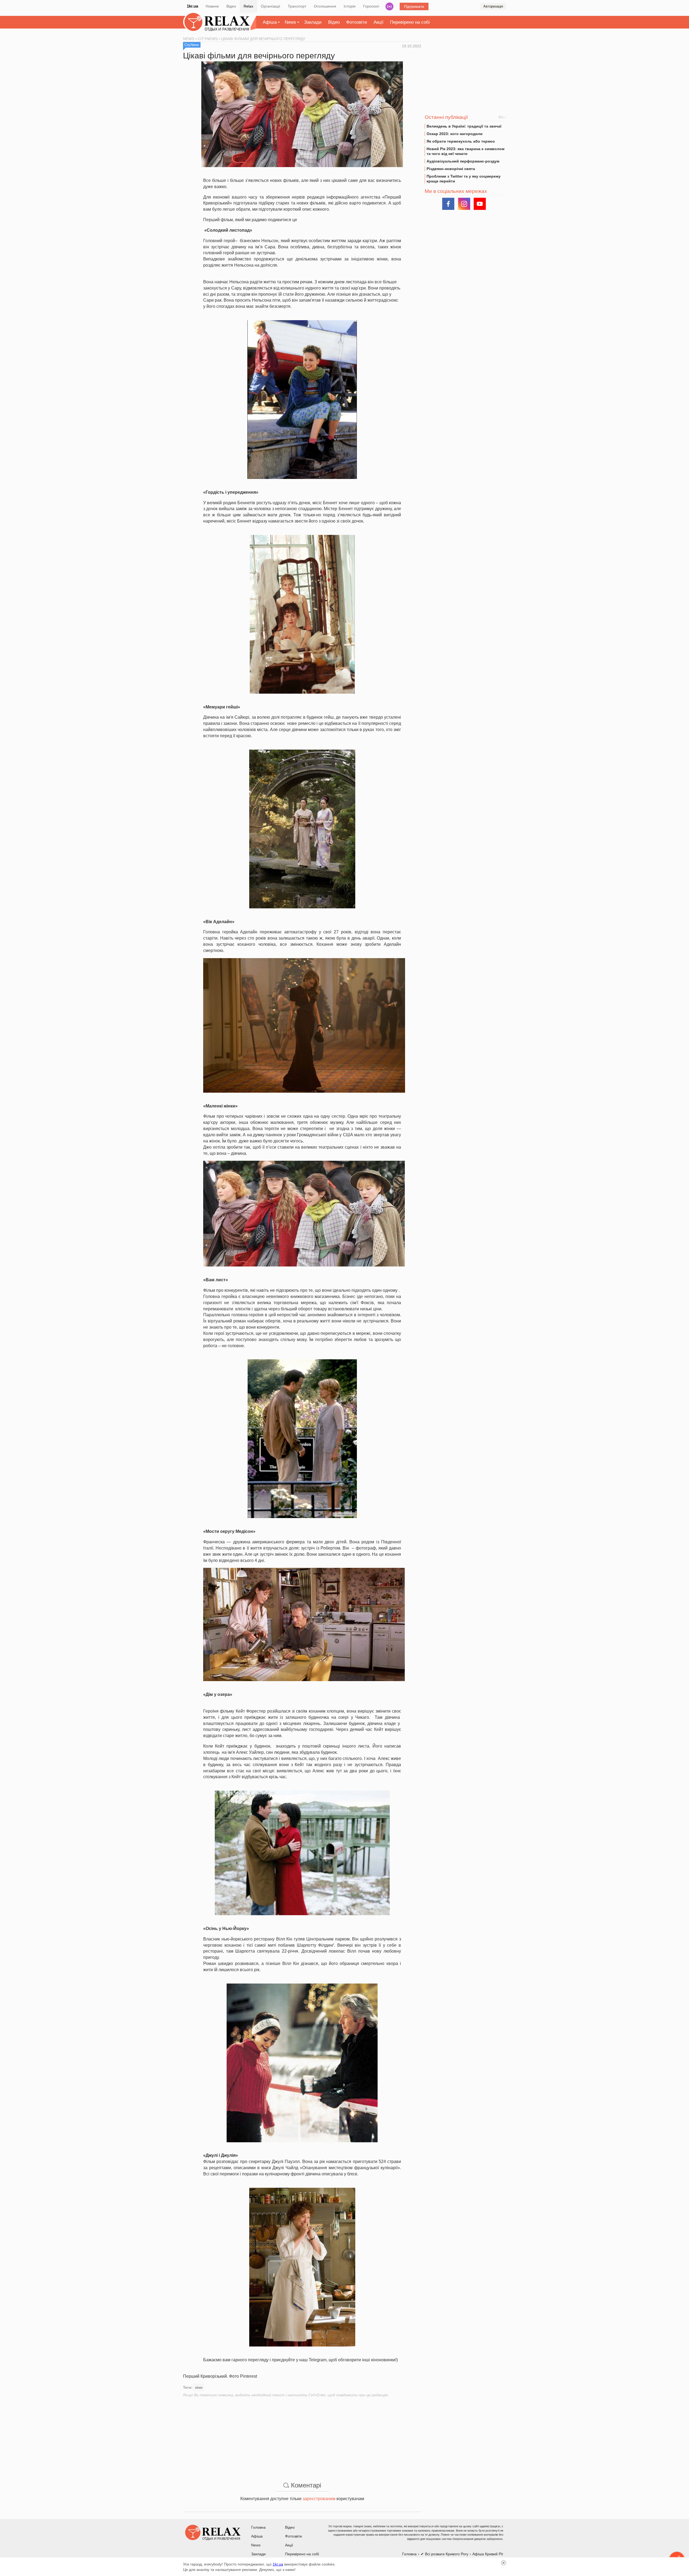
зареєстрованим (319, 2499)
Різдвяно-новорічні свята (451, 169)
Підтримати (414, 6)
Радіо (389, 6)
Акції (379, 22)
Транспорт (297, 6)
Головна (258, 2527)
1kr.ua (192, 6)
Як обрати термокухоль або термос (461, 141)
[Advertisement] (302, 2435)
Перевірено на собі (410, 22)
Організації (270, 6)
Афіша (270, 22)
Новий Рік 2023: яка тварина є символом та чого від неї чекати (465, 151)
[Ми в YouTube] (480, 204)
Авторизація (493, 6)
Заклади (313, 22)
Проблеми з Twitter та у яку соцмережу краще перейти (464, 179)
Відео (231, 6)
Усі (501, 117)
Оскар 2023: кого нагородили (455, 134)
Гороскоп (371, 6)
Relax (248, 6)
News (290, 22)
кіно (199, 2387)
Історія (350, 6)
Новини (212, 6)
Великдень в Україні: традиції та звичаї (464, 126)
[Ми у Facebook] (448, 204)
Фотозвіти (357, 22)
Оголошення (325, 6)
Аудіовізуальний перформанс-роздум (463, 161)
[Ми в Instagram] (464, 204)
